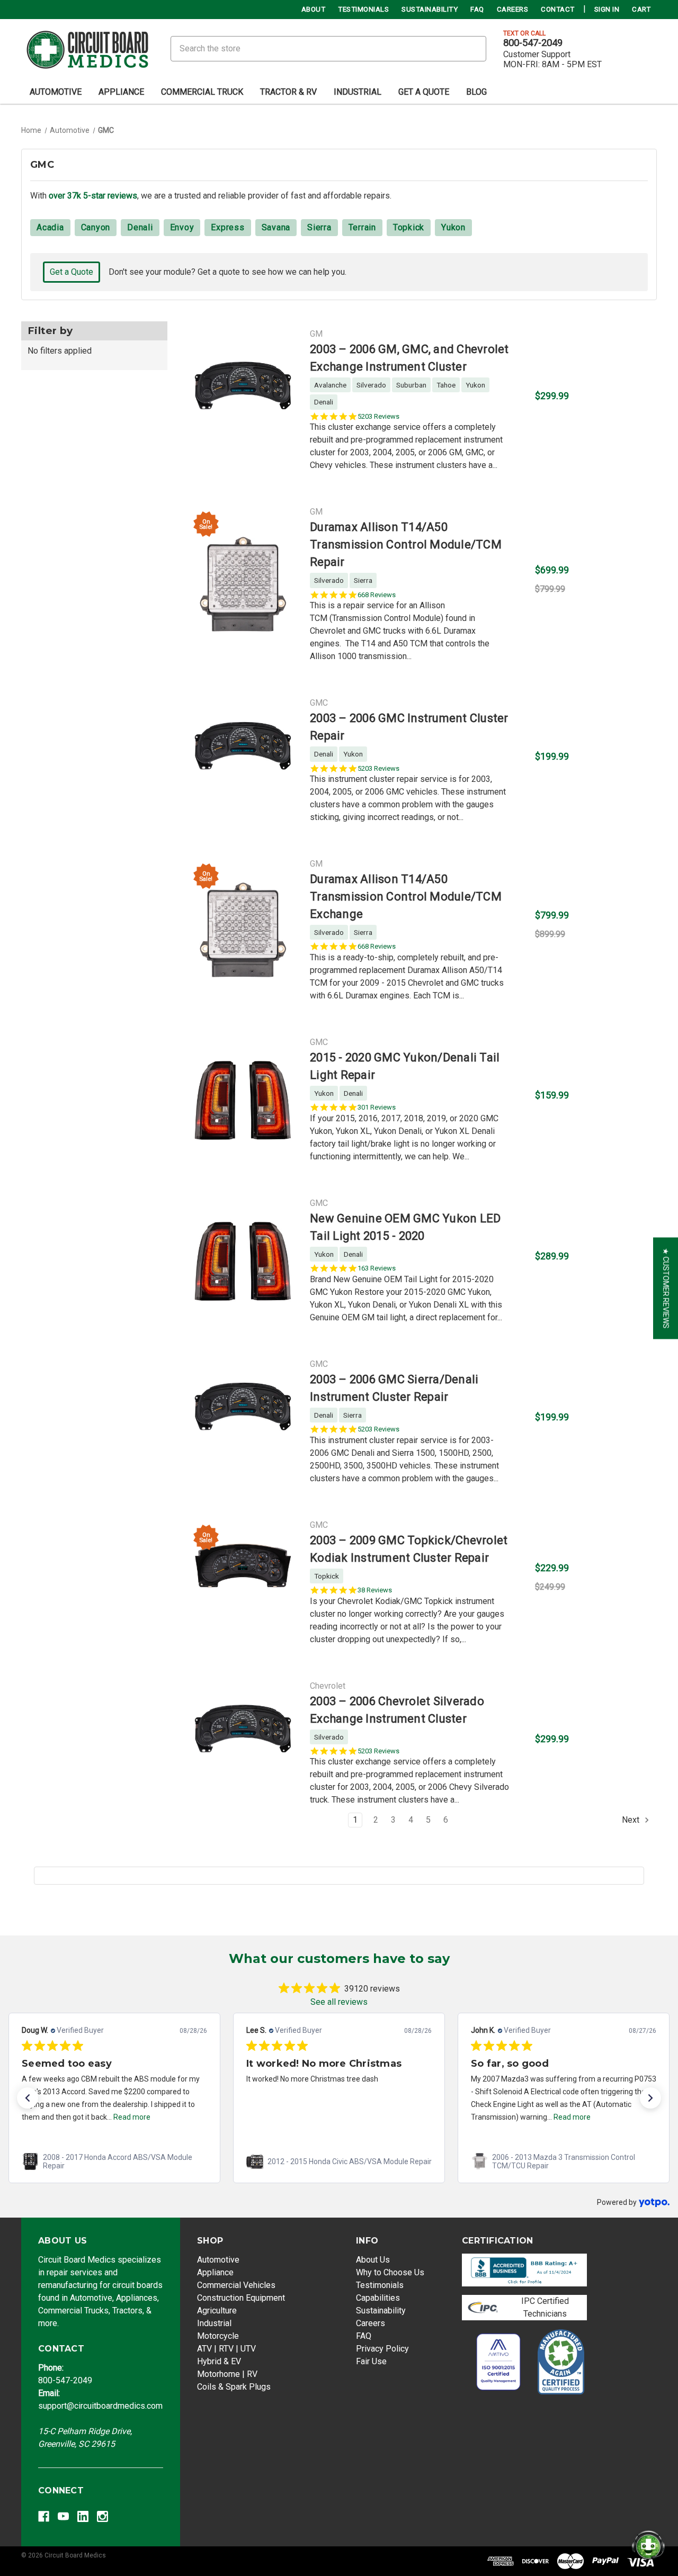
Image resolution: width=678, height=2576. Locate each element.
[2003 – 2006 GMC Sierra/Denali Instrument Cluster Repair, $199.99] (243, 1421)
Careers (513, 9)
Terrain (362, 227)
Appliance (121, 92)
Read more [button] (132, 2117)
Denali (140, 227)
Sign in (607, 9)
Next (632, 1820)
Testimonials (363, 9)
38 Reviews (375, 1590)
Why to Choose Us (390, 2272)
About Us (373, 2260)
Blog (476, 92)
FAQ (477, 9)
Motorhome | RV (227, 2374)
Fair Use (371, 2361)
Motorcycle (218, 2336)
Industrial (358, 92)
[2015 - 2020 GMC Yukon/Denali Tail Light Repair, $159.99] (243, 1099)
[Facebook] (44, 2516)
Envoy (182, 227)
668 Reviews (377, 595)
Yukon (453, 227)
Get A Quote (424, 92)
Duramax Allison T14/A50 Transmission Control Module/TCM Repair (406, 544)
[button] (28, 2098)
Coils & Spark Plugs (234, 2387)
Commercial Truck (202, 92)
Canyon (96, 227)
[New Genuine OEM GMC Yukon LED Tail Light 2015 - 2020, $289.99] (243, 1260)
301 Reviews (377, 1107)
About (314, 9)
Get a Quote (72, 272)
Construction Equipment (241, 2298)
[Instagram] (102, 2516)
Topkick (409, 227)
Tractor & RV (288, 92)
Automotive (56, 92)
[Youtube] (63, 2516)
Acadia (50, 227)
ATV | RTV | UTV (226, 2349)
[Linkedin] (83, 2516)
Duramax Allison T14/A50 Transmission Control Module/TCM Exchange (406, 897)
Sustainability (430, 9)
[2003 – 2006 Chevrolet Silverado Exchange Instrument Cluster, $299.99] (243, 1743)
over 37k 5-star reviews (93, 196)
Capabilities (378, 2298)
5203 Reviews (378, 416)
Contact (558, 9)
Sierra (319, 227)
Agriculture (217, 2311)
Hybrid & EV (219, 2361)
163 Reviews (377, 1268)
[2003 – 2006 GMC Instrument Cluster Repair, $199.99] (243, 760)
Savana (276, 227)
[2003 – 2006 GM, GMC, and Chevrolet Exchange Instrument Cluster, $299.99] (243, 400)
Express (228, 227)
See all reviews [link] (339, 2002)
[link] (114, 2161)
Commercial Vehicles (236, 2285)
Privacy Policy (382, 2349)
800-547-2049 (533, 43)
